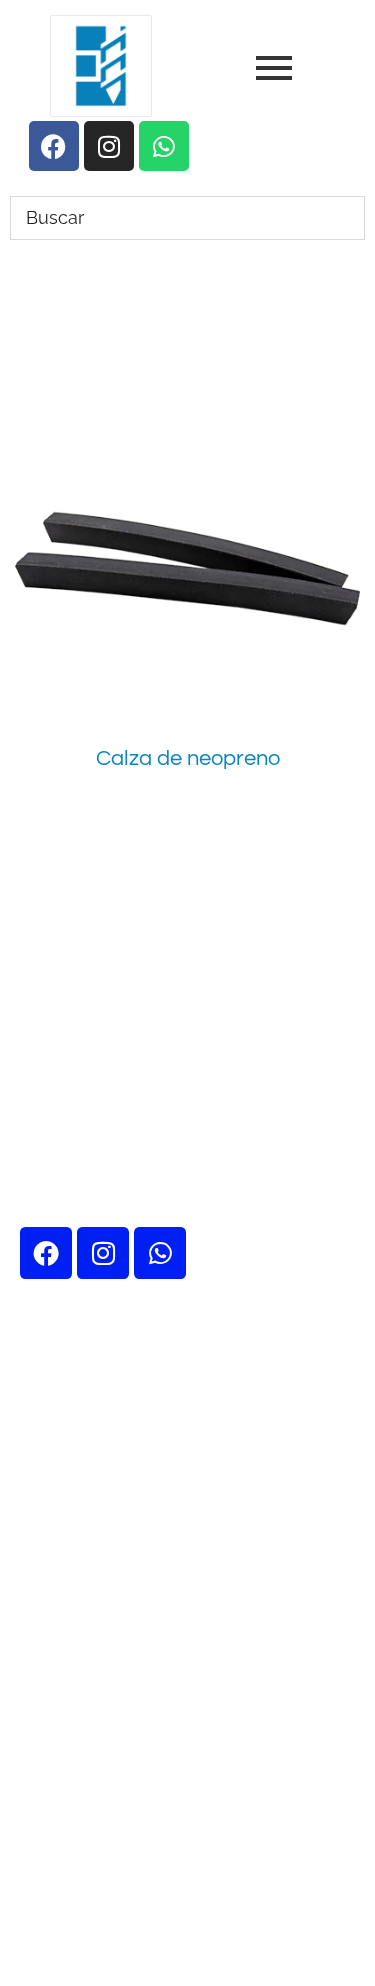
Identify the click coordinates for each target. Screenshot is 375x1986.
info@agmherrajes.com (186, 1799)
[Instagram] (103, 1253)
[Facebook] (46, 1253)
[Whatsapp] (160, 1253)
